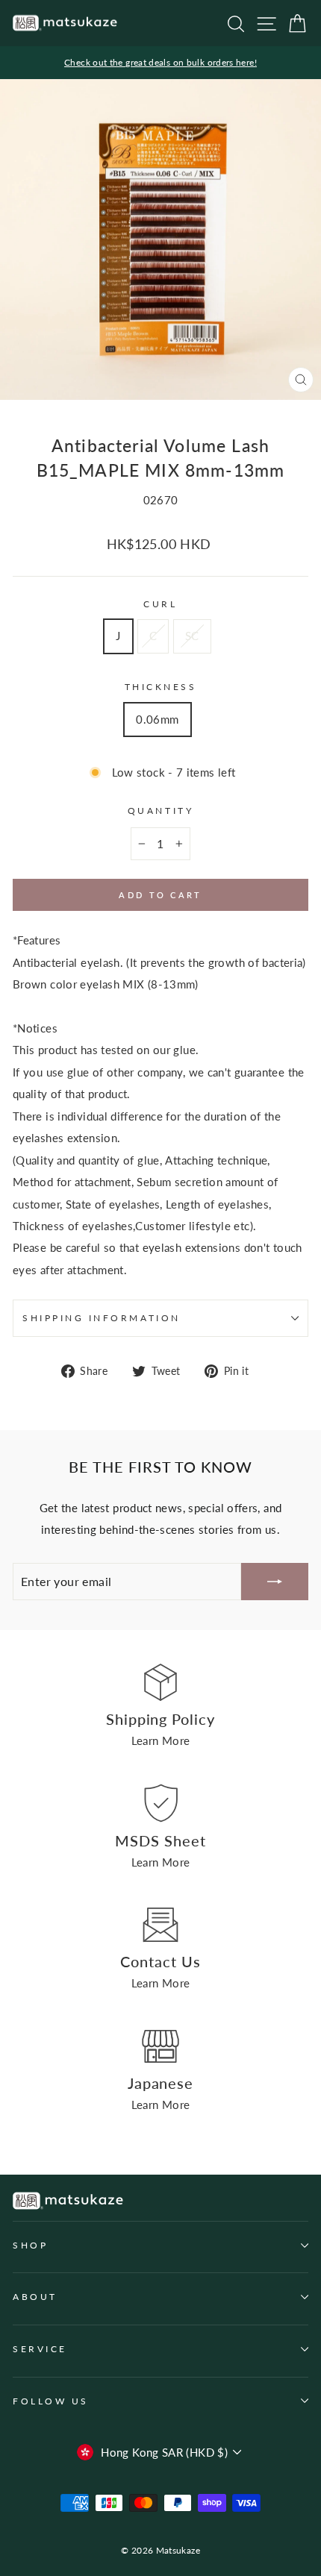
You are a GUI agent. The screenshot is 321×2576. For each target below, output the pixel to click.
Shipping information (102, 1318)
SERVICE (40, 2349)
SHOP (30, 2245)
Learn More (161, 1740)
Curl (160, 604)
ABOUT (35, 2297)
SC (192, 636)
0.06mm (157, 719)
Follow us (51, 2401)
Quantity (160, 811)
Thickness (161, 687)
